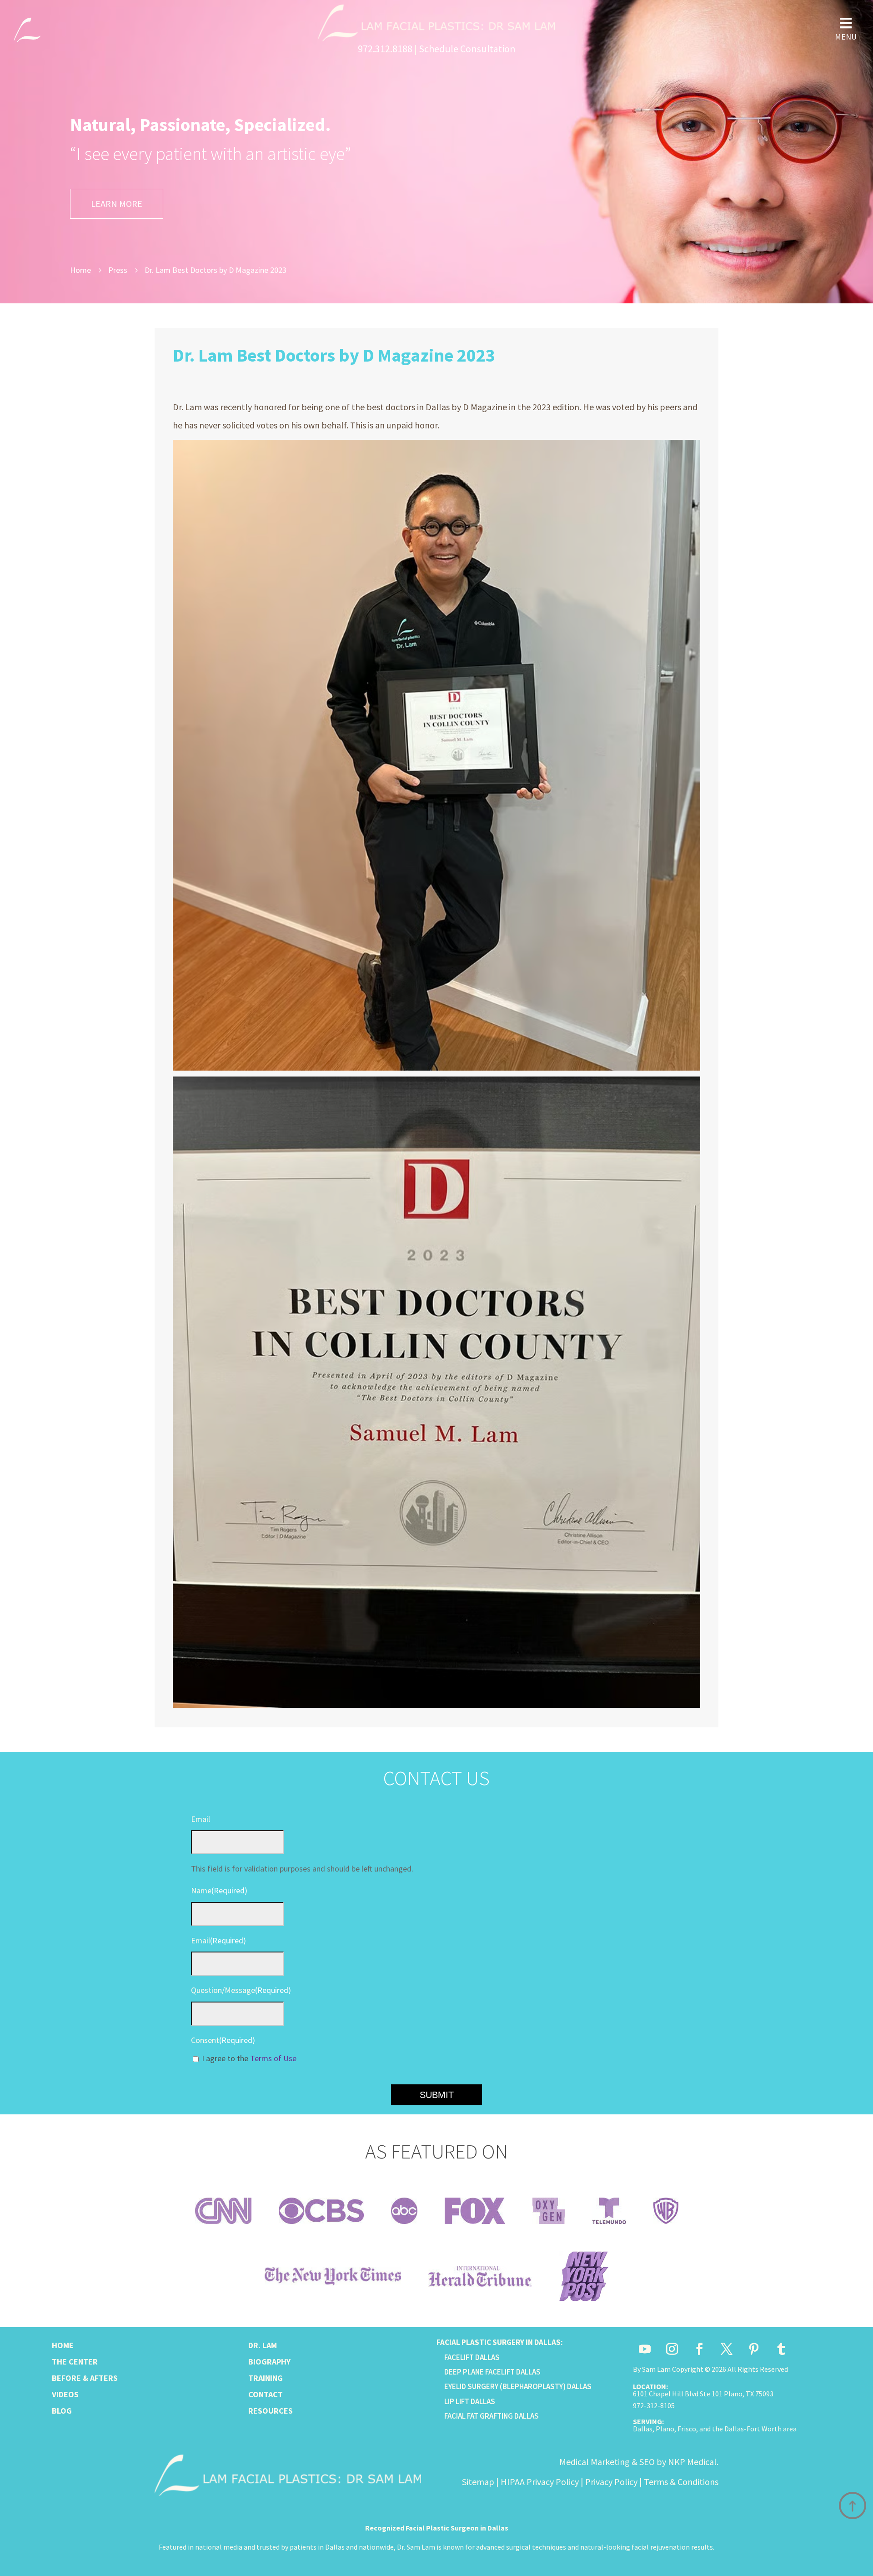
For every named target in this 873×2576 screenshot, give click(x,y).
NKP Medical (692, 2462)
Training (266, 2378)
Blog (62, 2411)
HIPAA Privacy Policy (540, 2482)
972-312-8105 (654, 2405)
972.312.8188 (385, 49)
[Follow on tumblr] (781, 2349)
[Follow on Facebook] (699, 2349)
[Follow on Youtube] (645, 2349)
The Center (75, 2362)
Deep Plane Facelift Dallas (492, 2372)
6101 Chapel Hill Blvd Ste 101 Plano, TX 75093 (703, 2394)
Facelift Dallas (472, 2357)
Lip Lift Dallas (470, 2401)
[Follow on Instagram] (672, 2349)
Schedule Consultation (467, 49)
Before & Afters (85, 2378)
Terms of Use (273, 2058)
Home (63, 2345)
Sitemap (478, 2482)
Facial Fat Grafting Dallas (492, 2416)
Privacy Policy (611, 2482)
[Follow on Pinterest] (754, 2349)
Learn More (117, 204)
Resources (271, 2411)
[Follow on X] (727, 2349)
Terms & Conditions (681, 2482)
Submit (437, 2095)
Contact (266, 2394)
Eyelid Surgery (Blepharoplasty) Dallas (518, 2386)
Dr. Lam (263, 2345)
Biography (269, 2362)
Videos (65, 2394)
